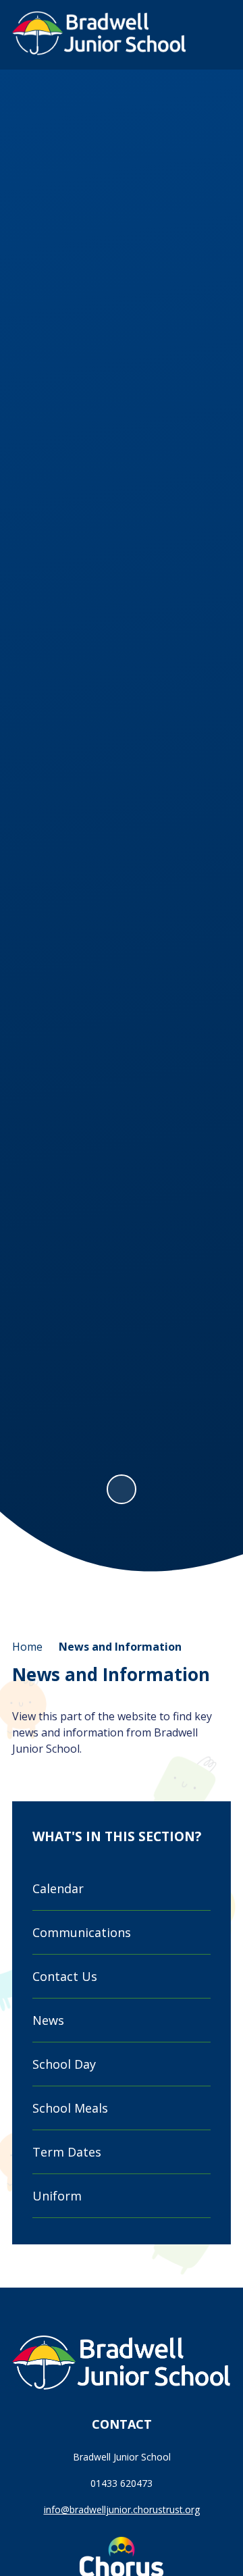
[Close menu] (214, 34)
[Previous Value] (27, 785)
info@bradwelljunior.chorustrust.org (122, 2509)
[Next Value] (216, 785)
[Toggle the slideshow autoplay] (122, 1489)
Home (27, 1647)
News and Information (120, 1647)
